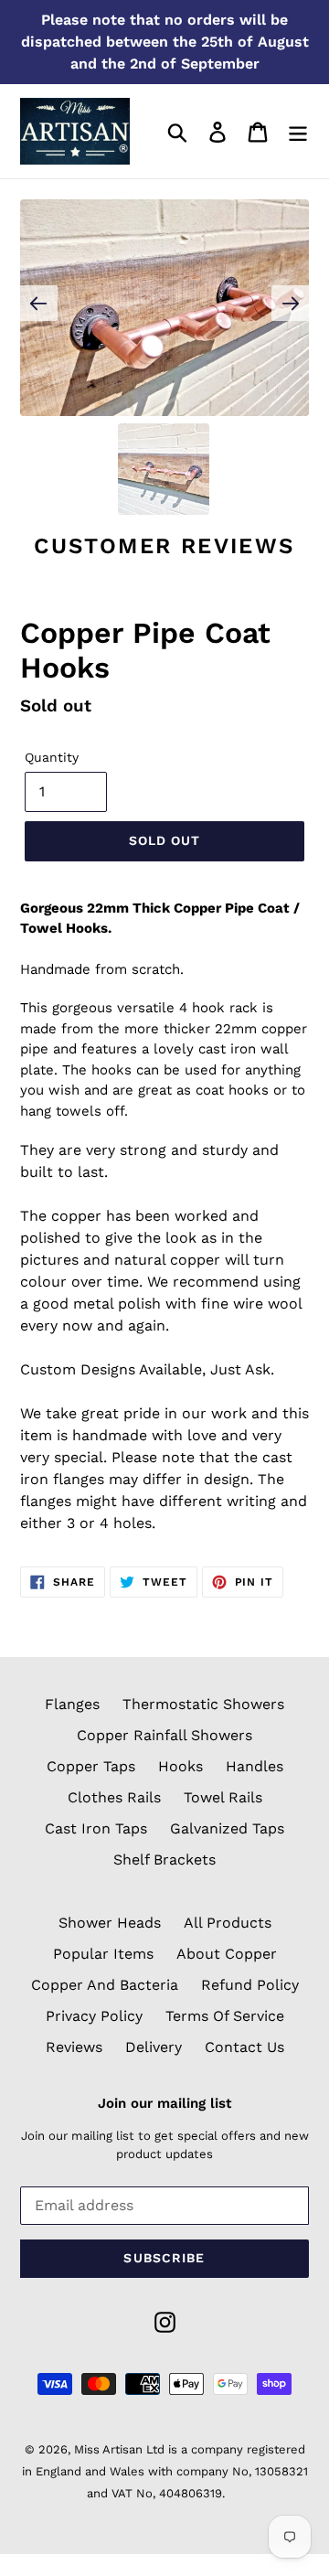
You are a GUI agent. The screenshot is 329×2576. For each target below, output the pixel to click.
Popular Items (103, 1954)
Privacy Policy (94, 2016)
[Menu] (298, 131)
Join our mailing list (164, 2103)
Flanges (72, 1704)
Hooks (180, 1766)
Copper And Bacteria (105, 1985)
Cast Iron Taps (96, 1828)
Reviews (74, 2047)
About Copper (227, 1954)
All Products (228, 1923)
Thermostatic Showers (203, 1704)
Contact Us (244, 2047)
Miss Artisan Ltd (119, 2449)
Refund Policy (250, 1985)
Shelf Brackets (164, 1860)
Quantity (52, 757)
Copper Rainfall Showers (164, 1735)
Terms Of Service (225, 2016)
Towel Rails (223, 1797)
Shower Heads (110, 1923)
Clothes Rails (114, 1797)
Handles (255, 1766)
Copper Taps (91, 1766)
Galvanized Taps (227, 1828)
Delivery (154, 2047)
